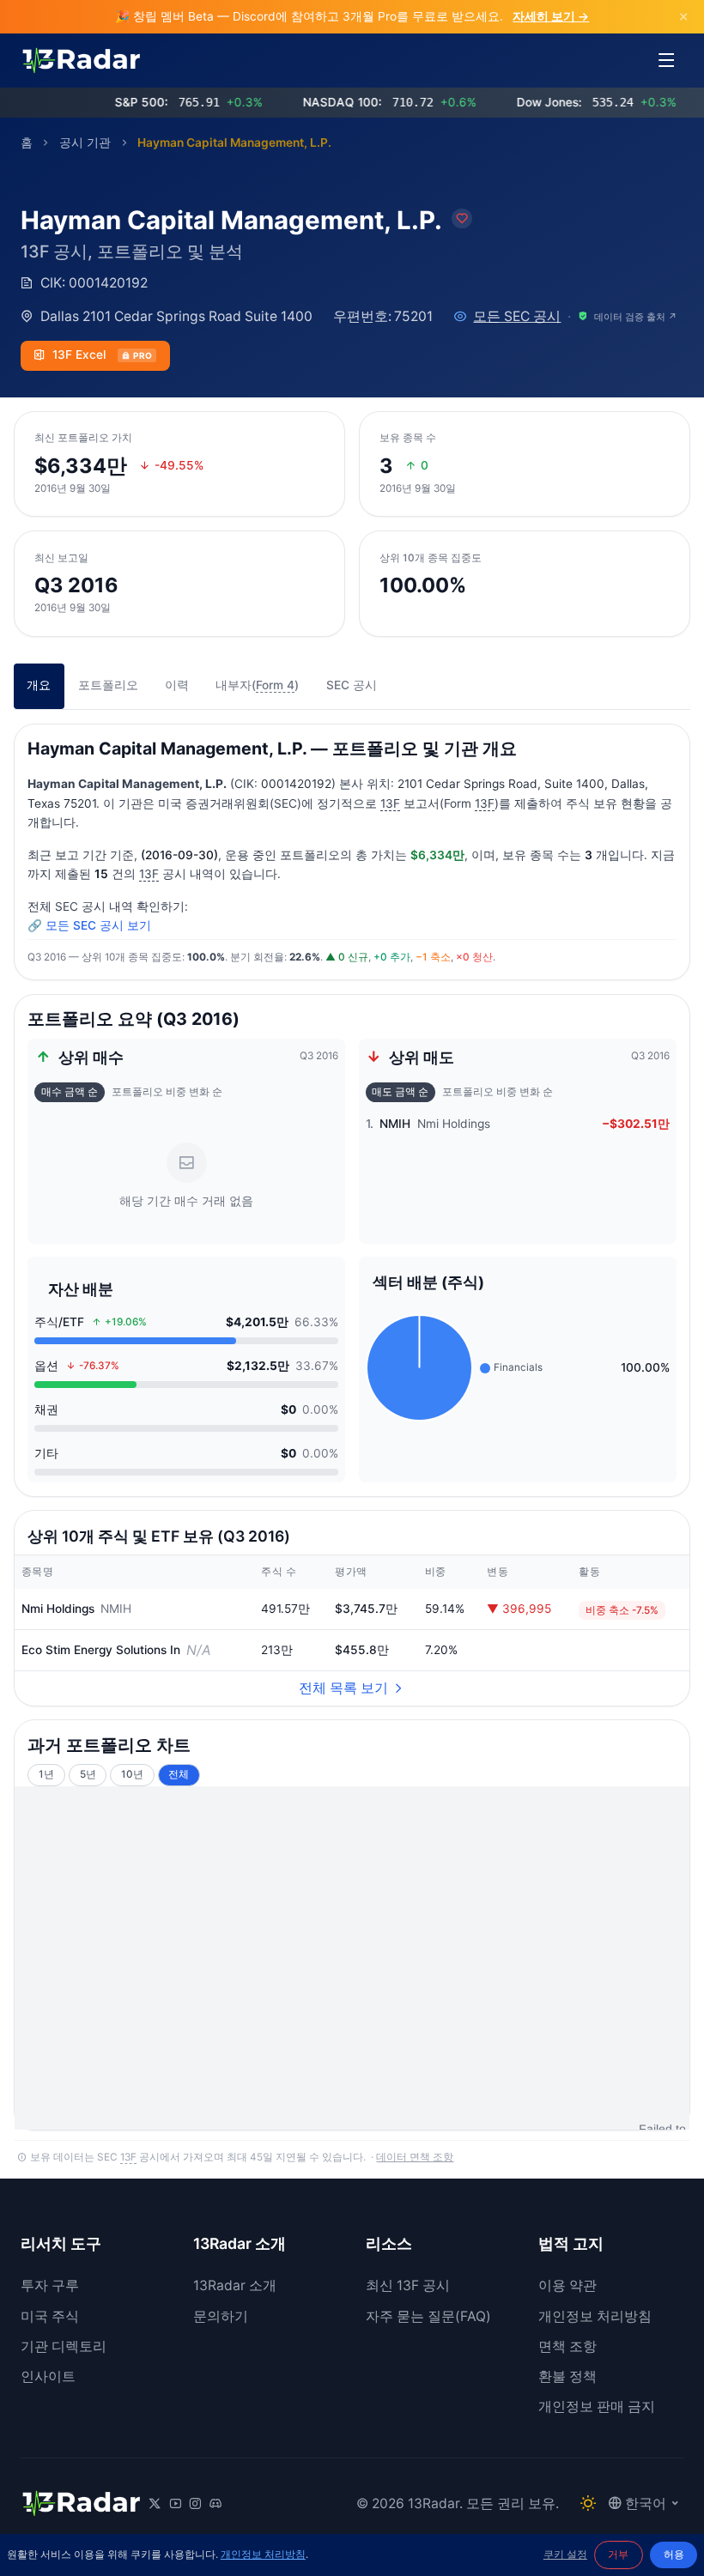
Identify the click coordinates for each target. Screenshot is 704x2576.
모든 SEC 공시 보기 (98, 925)
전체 (179, 1774)
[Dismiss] (683, 17)
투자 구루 (50, 2285)
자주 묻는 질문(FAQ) (428, 2316)
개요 (39, 685)
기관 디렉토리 (64, 2346)
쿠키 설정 (565, 2555)
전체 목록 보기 (343, 1688)
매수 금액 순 (70, 1092)
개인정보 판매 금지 (597, 2406)
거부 (618, 2555)
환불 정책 (567, 2376)
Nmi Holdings (58, 1609)
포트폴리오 (108, 685)
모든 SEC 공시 (517, 316)
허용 (674, 2555)
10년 (132, 1774)
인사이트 (48, 2376)
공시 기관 (85, 142)
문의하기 (221, 2316)
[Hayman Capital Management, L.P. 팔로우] (462, 219)
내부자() (257, 685)
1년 (46, 1774)
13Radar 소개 (235, 2285)
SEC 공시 (352, 685)
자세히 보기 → (551, 16)
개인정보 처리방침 (595, 2316)
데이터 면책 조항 (415, 2157)
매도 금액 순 (400, 1092)
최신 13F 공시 (408, 2285)
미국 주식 (50, 2316)
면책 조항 (567, 2346)
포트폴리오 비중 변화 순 (167, 1092)
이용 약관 (567, 2285)
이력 (177, 685)
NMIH (116, 1609)
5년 (88, 1774)
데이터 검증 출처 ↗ (636, 317)
